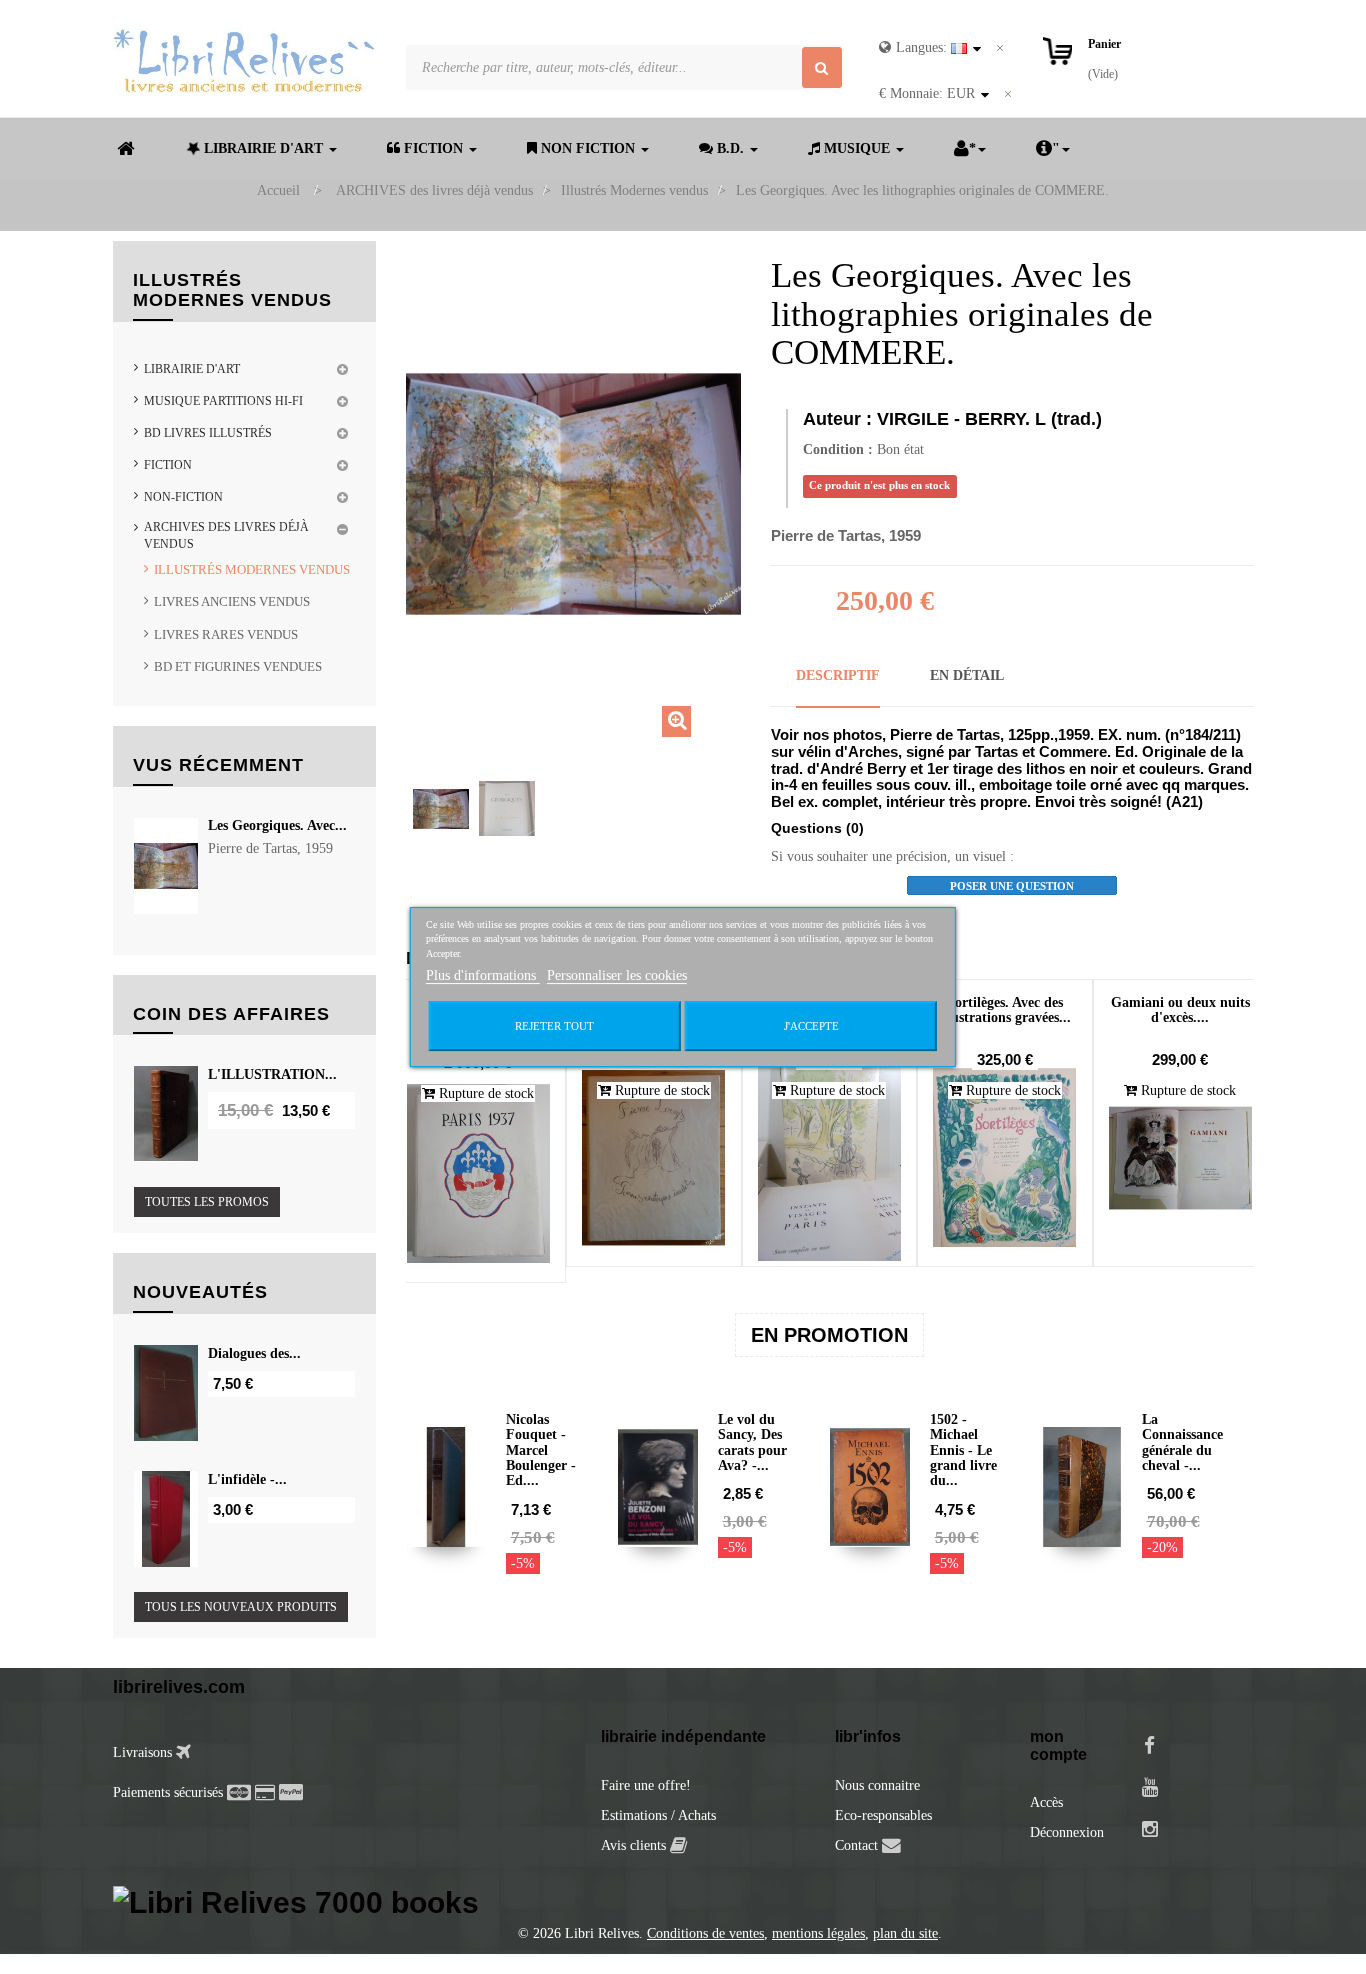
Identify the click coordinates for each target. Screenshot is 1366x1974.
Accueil (278, 190)
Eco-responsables (883, 1815)
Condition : (838, 449)
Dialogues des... (254, 1353)
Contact (856, 1845)
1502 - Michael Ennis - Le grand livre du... (963, 1450)
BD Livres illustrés (208, 433)
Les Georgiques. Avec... (277, 825)
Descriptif (838, 675)
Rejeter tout (554, 1026)
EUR (927, 93)
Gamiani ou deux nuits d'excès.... (1180, 1010)
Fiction (168, 465)
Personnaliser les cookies (617, 975)
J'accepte (811, 1026)
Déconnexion (1067, 1832)
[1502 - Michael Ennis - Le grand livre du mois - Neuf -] (870, 1487)
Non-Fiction (183, 497)
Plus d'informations (483, 975)
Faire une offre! (646, 1785)
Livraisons (144, 1752)
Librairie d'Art (192, 369)
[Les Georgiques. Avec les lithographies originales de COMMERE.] (441, 809)
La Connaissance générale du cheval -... (1182, 1442)
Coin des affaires (231, 1014)
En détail (967, 675)
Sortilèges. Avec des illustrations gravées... (1005, 1010)
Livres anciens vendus (232, 601)
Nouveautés (200, 1292)
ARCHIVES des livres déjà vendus (226, 535)
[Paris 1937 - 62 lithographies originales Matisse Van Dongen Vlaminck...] (479, 1174)
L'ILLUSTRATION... (272, 1074)
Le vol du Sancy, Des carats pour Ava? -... (752, 1442)
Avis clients (635, 1845)
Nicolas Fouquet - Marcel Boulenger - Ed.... (541, 1450)
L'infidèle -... (247, 1479)
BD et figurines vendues (238, 666)
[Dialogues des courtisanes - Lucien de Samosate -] (166, 1393)
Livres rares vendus (226, 634)
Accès (1046, 1802)
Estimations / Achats (658, 1815)
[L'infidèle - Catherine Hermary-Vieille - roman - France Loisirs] (166, 1519)
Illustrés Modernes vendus (252, 569)
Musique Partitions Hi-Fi (223, 401)
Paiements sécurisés (168, 1792)
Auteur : (837, 419)
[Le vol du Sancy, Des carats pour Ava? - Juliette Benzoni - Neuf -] (658, 1487)
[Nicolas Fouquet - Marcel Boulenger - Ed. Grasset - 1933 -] (446, 1487)
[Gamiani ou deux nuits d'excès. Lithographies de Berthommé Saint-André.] (1181, 1158)
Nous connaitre (877, 1785)
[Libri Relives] (244, 60)
